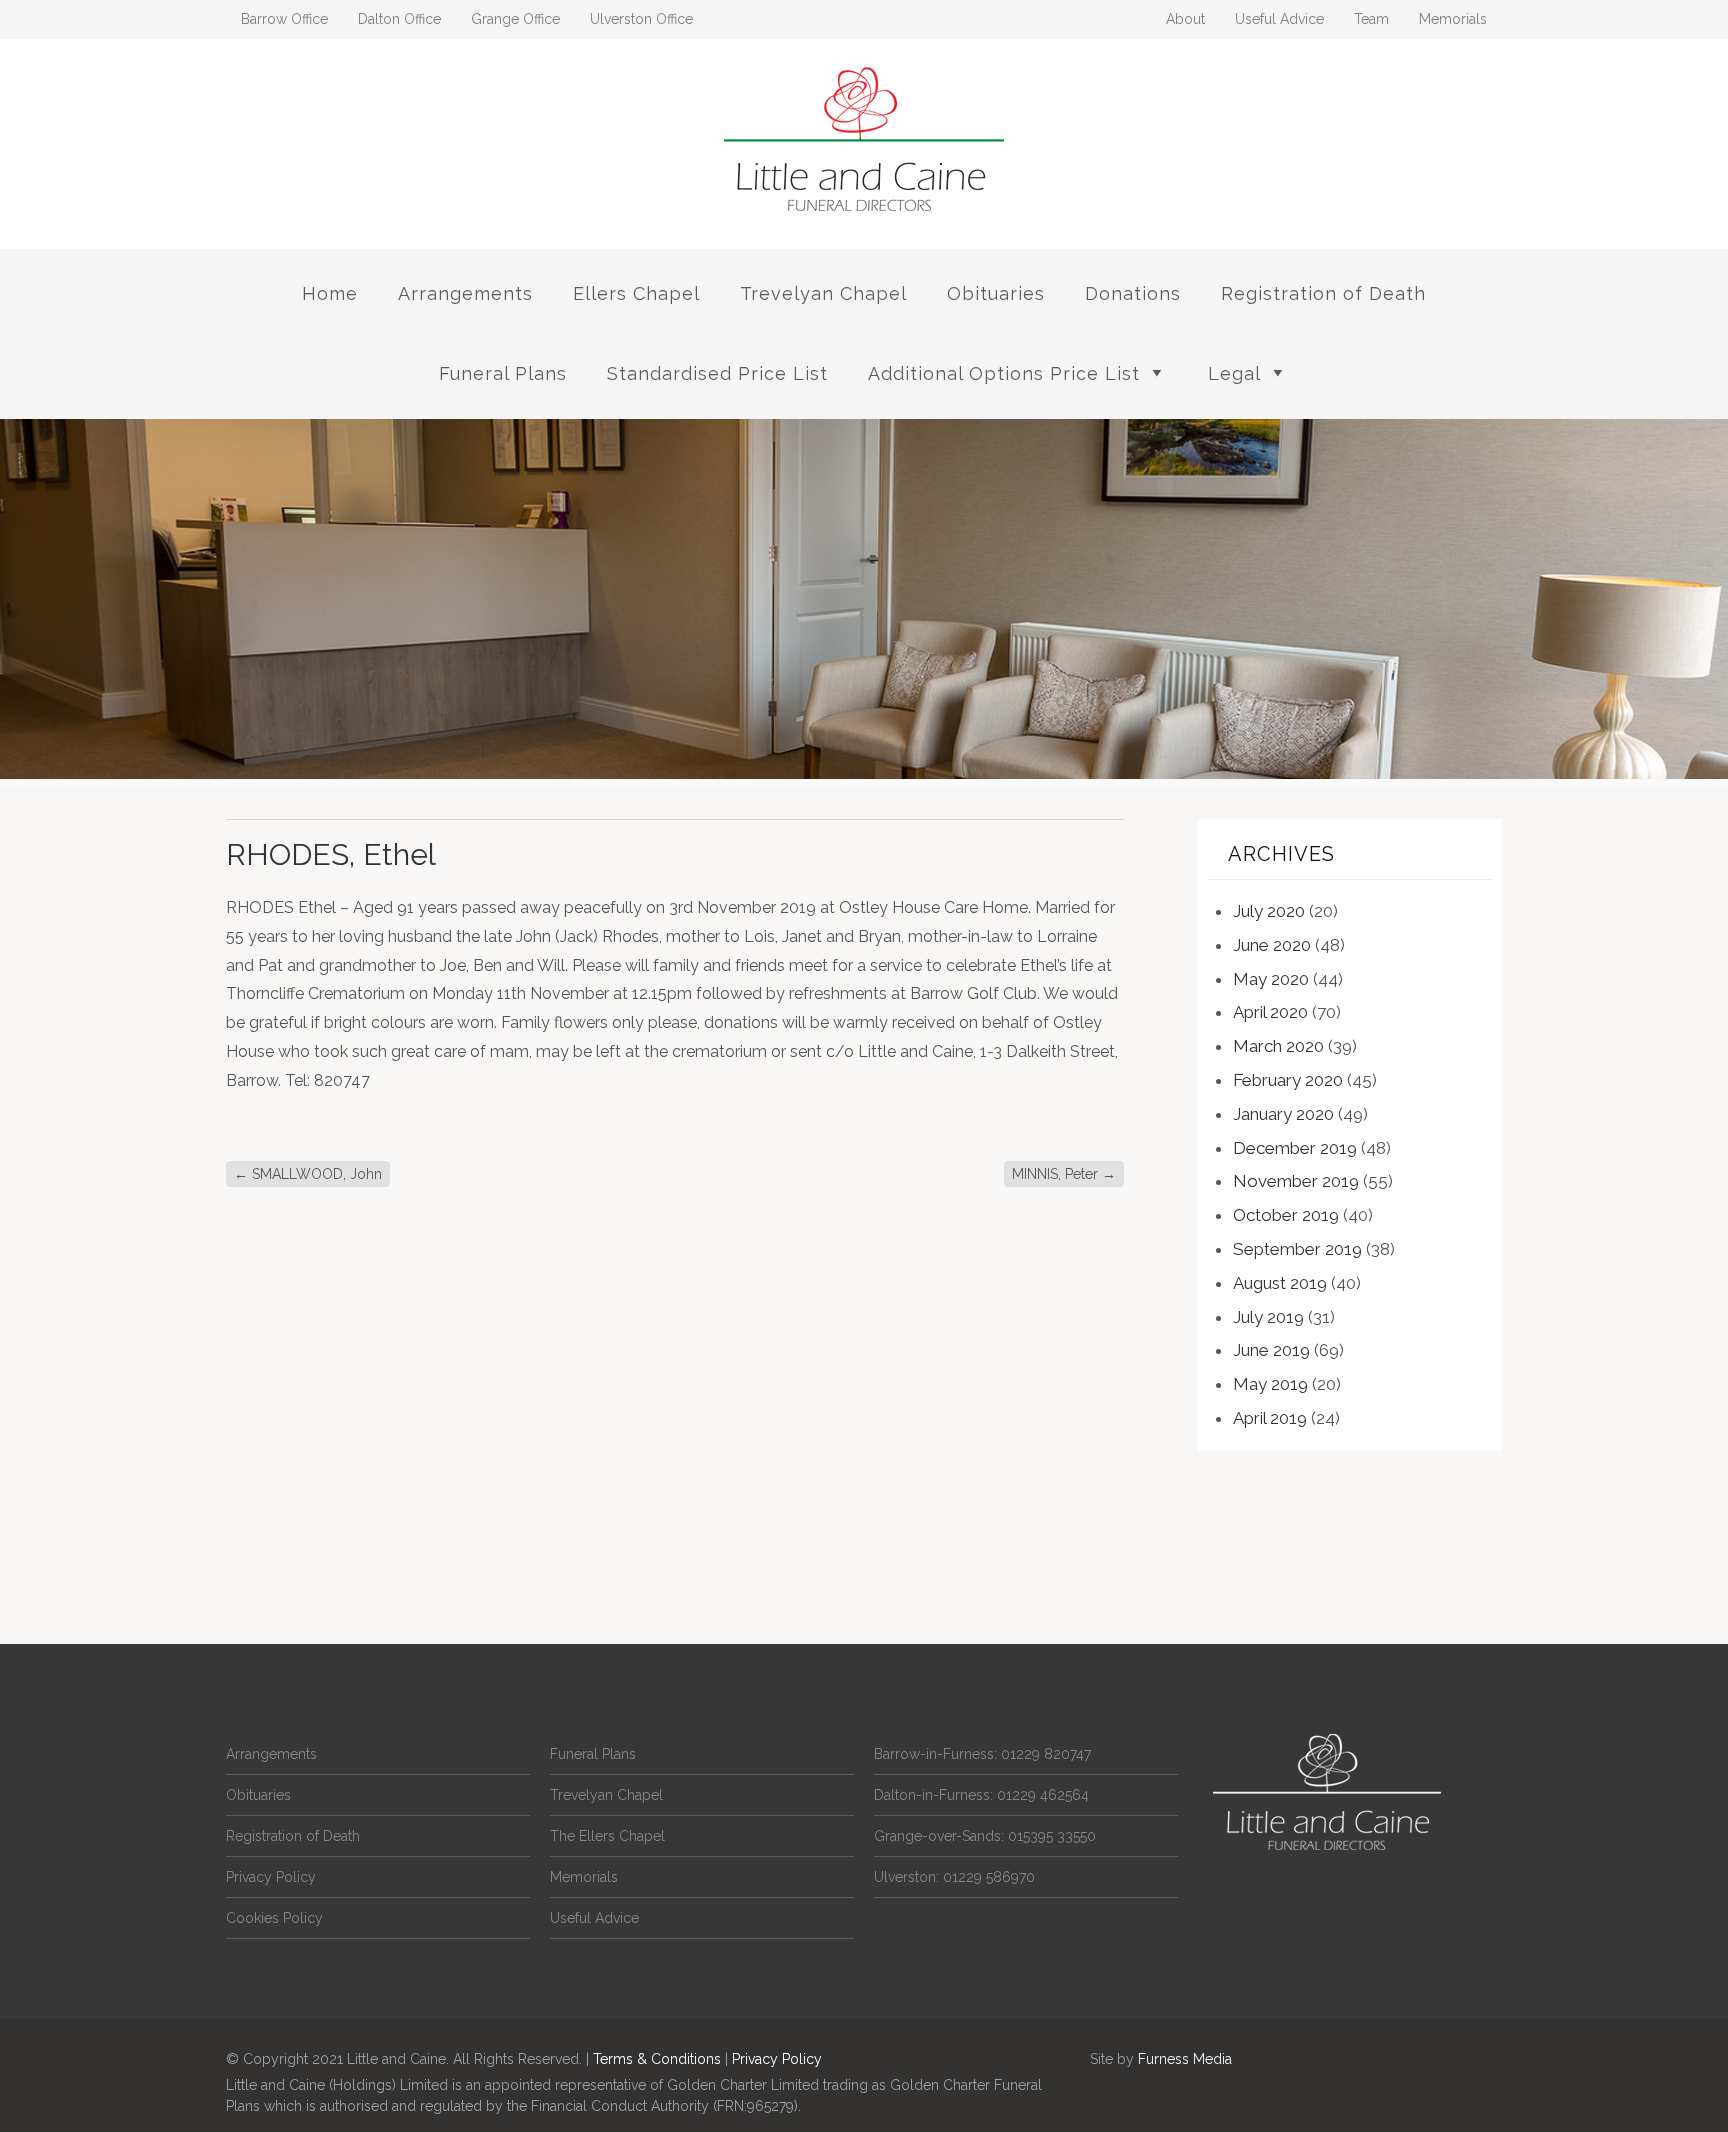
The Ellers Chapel (607, 1836)
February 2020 (1288, 1080)
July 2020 (1269, 911)
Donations (1133, 293)
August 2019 (1280, 1283)
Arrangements (465, 293)
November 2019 (1296, 1181)
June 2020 (1272, 945)
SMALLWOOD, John (308, 1174)
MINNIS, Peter (1064, 1174)
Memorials (1453, 19)
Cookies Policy (274, 1918)
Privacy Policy (271, 1877)
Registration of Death (1323, 293)
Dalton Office (399, 19)
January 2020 (1283, 1114)
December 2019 (1295, 1148)
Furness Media (1185, 2059)
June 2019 (1271, 1350)
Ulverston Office (641, 19)
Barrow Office (284, 19)
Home (330, 293)
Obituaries (996, 293)
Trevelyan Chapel (823, 293)
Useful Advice (1279, 19)
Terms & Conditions (657, 2059)
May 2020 (1271, 979)
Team (1371, 19)
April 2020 (1270, 1012)
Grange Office (515, 19)
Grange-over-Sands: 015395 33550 (985, 1836)
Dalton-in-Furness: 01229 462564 (981, 1795)
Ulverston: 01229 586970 (954, 1877)
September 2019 (1297, 1249)
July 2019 (1268, 1317)
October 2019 (1286, 1215)
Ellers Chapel (636, 293)
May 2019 (1270, 1384)
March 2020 (1278, 1046)
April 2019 (1270, 1418)
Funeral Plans (503, 373)
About (1185, 19)
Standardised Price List (717, 373)
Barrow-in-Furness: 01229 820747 (982, 1754)
